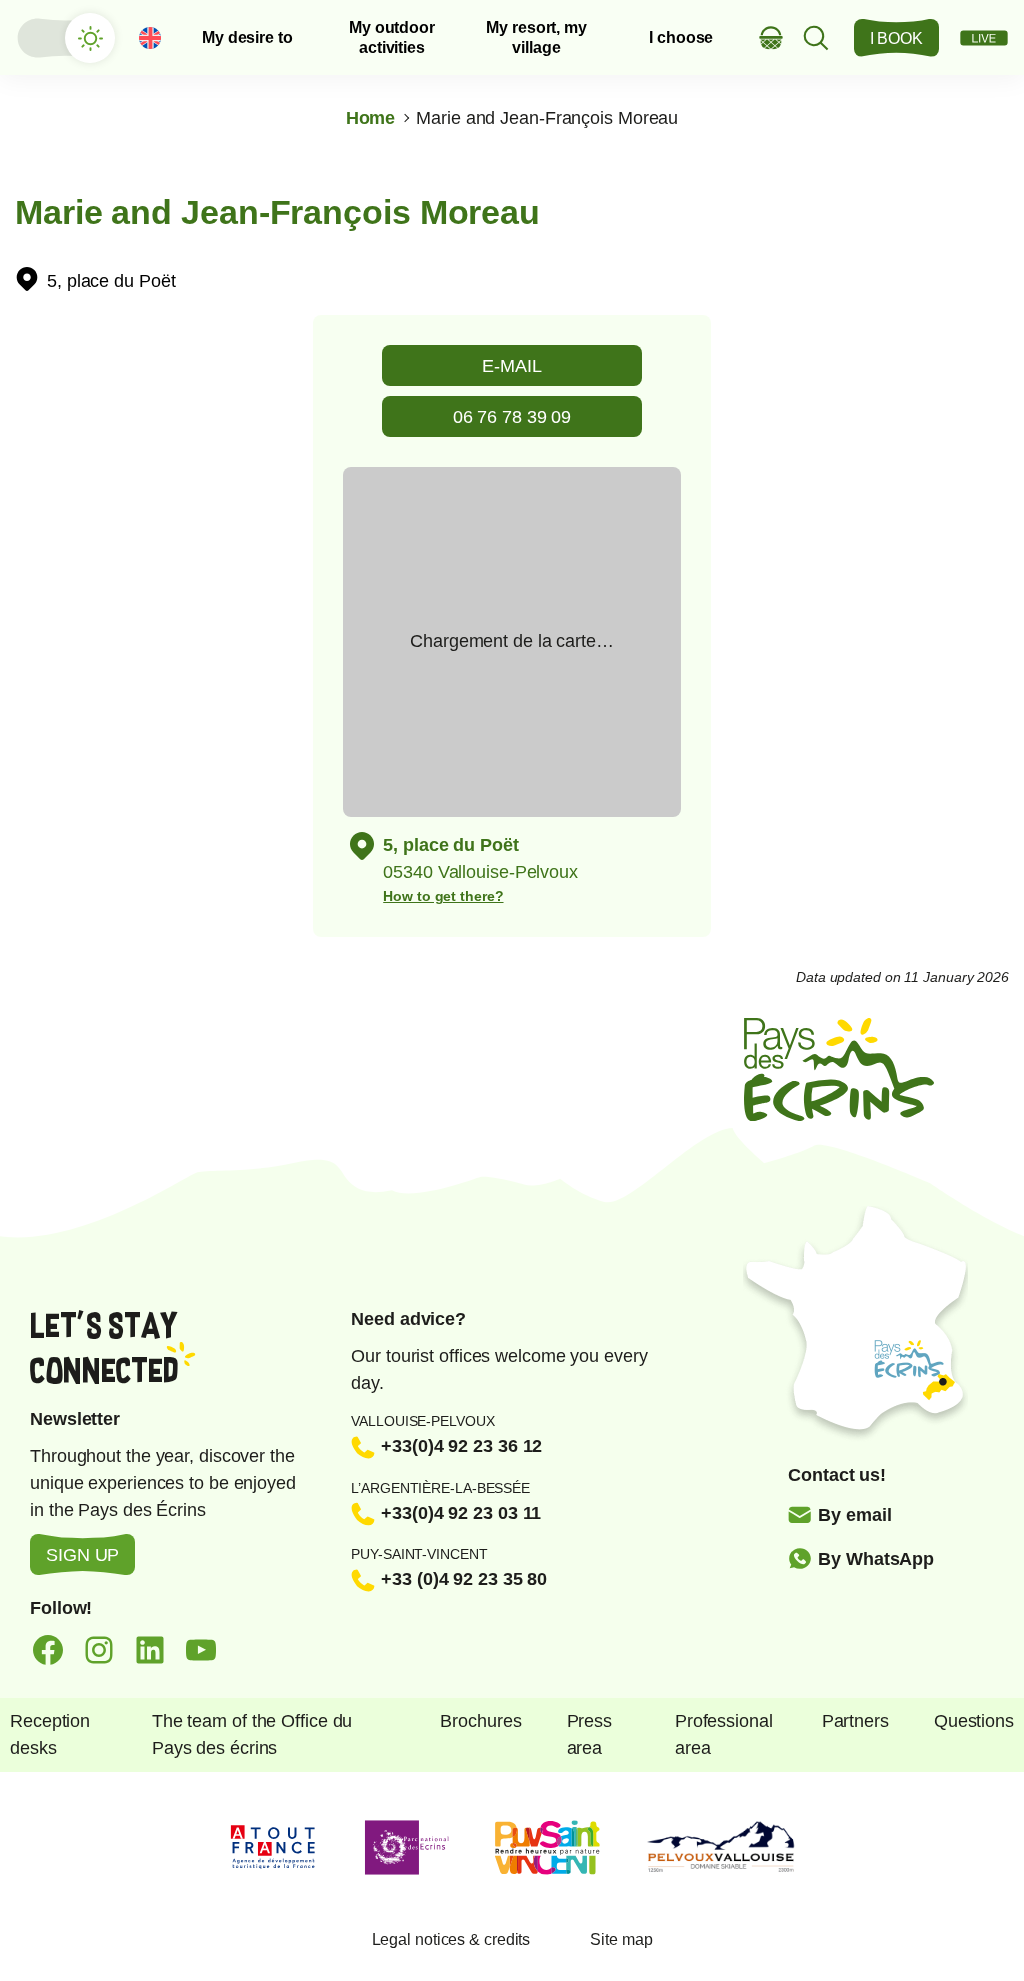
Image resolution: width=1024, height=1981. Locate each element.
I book (896, 38)
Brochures (480, 1721)
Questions (974, 1721)
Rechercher (816, 37)
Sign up (82, 1555)
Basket (771, 37)
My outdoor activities (392, 37)
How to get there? (443, 896)
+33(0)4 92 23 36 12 (461, 1446)
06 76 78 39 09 (512, 417)
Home (371, 118)
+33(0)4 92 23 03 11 (461, 1513)
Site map (621, 1939)
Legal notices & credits (451, 1939)
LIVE (984, 38)
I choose (681, 37)
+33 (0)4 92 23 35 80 (464, 1579)
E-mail (511, 366)
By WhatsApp (876, 1559)
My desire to (247, 37)
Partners (855, 1721)
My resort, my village (536, 37)
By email (854, 1515)
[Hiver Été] (65, 38)
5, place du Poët (111, 281)
